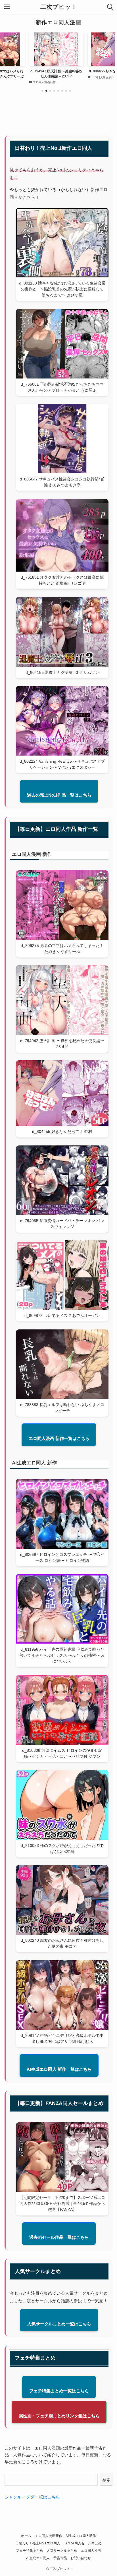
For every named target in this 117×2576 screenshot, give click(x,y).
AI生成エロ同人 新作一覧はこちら (59, 2069)
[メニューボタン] (7, 7)
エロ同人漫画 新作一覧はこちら (59, 1438)
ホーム (26, 2536)
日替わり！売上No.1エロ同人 (38, 2543)
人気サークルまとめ (62, 2551)
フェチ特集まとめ (30, 2551)
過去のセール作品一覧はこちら (59, 2237)
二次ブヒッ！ (59, 7)
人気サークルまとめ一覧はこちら (59, 2324)
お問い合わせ (81, 2558)
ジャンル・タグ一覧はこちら (32, 2497)
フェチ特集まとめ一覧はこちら (59, 2391)
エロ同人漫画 (91, 2551)
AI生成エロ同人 (38, 2558)
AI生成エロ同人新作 (81, 2536)
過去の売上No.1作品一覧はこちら (59, 795)
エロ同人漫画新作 (49, 2536)
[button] (42, 91)
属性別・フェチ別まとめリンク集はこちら (59, 2416)
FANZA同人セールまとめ (83, 2543)
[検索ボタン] (110, 7)
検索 (106, 2480)
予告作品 (60, 2558)
